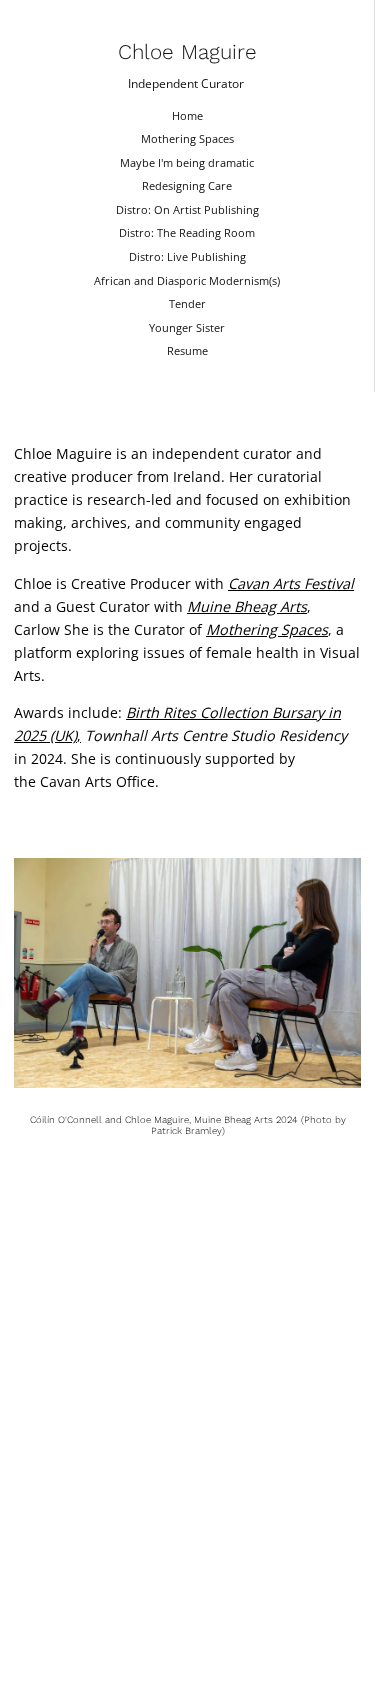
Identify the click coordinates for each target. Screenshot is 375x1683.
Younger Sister (187, 327)
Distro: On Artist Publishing (187, 209)
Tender (187, 303)
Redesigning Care (187, 185)
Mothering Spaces (187, 138)
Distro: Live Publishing (187, 256)
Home (187, 115)
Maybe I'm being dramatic (187, 162)
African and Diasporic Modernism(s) (187, 280)
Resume (187, 350)
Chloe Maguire (187, 52)
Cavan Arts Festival (291, 583)
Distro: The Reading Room (187, 232)
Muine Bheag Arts (247, 606)
